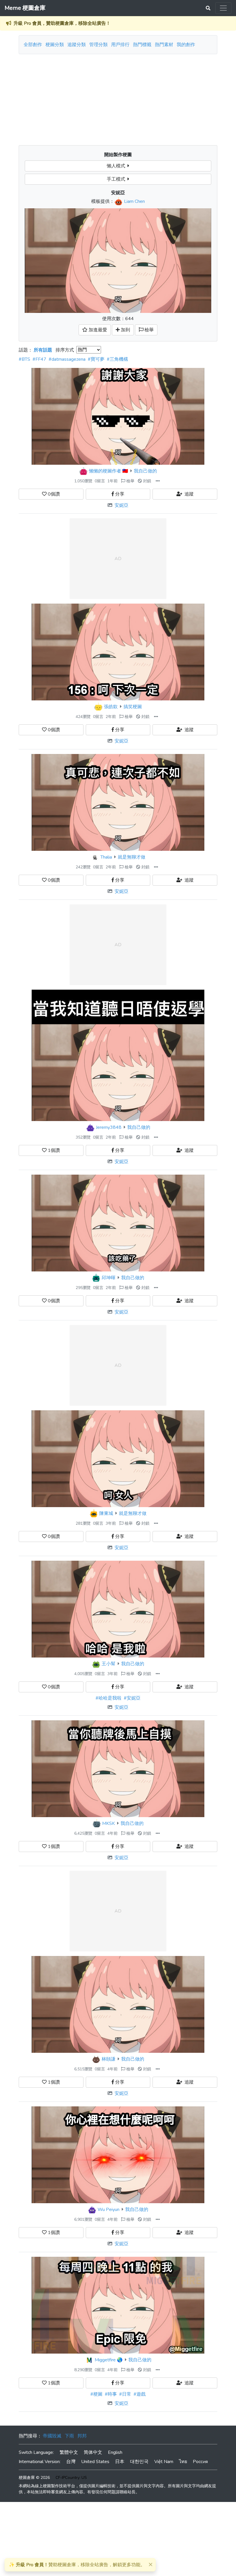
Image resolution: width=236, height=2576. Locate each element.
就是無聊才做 (132, 857)
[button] (158, 481)
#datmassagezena (67, 359)
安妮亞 (121, 505)
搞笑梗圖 (133, 707)
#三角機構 (117, 359)
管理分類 (98, 45)
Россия (200, 2462)
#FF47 (39, 359)
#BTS (24, 359)
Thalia (106, 857)
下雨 (69, 2436)
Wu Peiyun (109, 2210)
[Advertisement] (118, 97)
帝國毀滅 (52, 2436)
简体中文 (93, 2452)
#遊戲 (140, 2394)
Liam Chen (134, 201)
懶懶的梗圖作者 (105, 471)
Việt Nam (164, 2462)
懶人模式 (117, 166)
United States (95, 2462)
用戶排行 (120, 45)
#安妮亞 (132, 1698)
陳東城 (106, 1513)
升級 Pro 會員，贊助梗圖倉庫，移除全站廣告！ (62, 23)
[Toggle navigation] (223, 8)
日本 (120, 2462)
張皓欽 (111, 707)
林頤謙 (109, 2059)
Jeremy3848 (109, 1127)
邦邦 (82, 2436)
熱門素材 (164, 45)
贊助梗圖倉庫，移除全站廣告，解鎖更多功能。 (77, 2565)
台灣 (71, 2462)
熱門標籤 (142, 45)
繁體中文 (69, 2452)
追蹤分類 (77, 45)
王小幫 (109, 1664)
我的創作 (186, 45)
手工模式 (117, 179)
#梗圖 (96, 2394)
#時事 (111, 2394)
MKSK (109, 1823)
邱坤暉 (109, 1278)
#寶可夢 (96, 359)
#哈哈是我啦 (109, 1698)
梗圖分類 (55, 45)
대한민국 (139, 2462)
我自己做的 (145, 471)
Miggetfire (105, 2360)
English (115, 2452)
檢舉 (130, 481)
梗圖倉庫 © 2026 (34, 2478)
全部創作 (33, 45)
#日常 (125, 2394)
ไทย (183, 2462)
